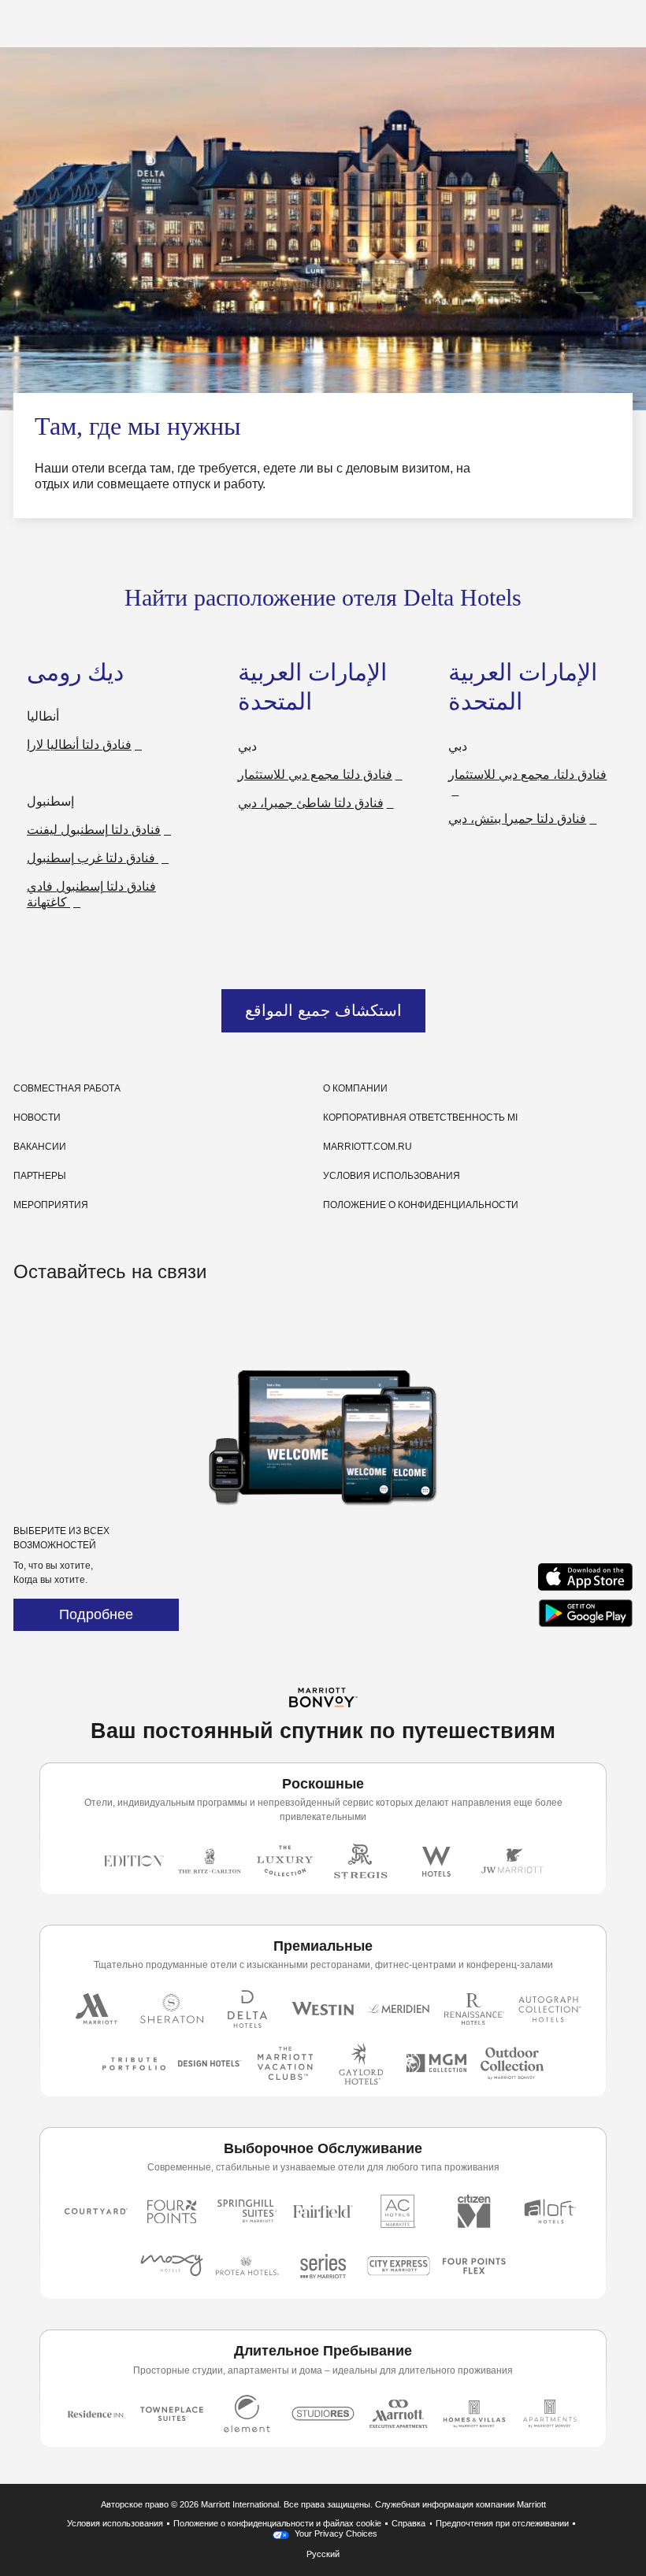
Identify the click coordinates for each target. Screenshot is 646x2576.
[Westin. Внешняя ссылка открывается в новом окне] (323, 2009)
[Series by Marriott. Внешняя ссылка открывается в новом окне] (323, 2266)
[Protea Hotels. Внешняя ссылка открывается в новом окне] (247, 2266)
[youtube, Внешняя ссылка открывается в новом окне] (86, 1320)
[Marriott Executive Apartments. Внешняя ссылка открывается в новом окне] (399, 2414)
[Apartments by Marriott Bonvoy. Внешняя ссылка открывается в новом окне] (550, 2414)
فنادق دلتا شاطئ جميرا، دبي (311, 803)
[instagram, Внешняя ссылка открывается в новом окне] (28, 1320)
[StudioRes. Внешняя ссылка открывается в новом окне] (323, 2414)
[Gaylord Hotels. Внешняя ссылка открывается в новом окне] (361, 2064)
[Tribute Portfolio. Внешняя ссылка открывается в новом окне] (134, 2064)
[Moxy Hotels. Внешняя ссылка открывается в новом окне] (172, 2266)
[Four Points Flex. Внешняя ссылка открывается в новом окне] (172, 2211)
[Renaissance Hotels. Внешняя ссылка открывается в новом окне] (474, 2009)
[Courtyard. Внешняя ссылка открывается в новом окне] (96, 2211)
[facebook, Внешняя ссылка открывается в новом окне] (57, 1320)
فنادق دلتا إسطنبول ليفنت (94, 830)
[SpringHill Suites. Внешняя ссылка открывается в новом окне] (247, 2211)
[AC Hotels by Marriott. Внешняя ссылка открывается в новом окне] (399, 2211)
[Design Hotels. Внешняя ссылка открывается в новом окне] (210, 2064)
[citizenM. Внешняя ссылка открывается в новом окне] (474, 2211)
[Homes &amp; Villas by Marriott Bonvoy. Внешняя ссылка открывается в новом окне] (474, 2414)
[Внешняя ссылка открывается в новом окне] (585, 1590)
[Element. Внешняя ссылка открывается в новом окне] (247, 2414)
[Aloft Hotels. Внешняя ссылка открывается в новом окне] (550, 2211)
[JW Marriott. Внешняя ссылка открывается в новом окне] (512, 1861)
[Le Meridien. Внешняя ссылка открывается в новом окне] (399, 2009)
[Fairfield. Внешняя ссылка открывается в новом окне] (323, 2211)
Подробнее (96, 1614)
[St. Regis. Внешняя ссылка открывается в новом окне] (361, 1861)
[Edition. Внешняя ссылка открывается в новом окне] (134, 1861)
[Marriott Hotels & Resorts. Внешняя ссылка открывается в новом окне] (96, 2009)
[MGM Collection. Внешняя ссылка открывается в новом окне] (436, 2064)
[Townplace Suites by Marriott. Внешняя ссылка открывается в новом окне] (172, 2414)
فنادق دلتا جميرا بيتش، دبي (517, 819)
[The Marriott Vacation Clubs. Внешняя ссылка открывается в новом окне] (285, 2064)
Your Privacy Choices (335, 2533)
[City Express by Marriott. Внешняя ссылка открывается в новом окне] (399, 2266)
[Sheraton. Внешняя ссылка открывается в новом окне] (172, 2009)
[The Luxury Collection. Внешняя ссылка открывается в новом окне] (285, 1861)
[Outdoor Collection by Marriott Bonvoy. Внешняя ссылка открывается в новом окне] (512, 2064)
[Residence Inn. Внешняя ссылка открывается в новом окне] (96, 2414)
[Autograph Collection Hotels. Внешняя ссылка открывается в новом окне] (550, 2009)
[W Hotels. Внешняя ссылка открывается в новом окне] (436, 1861)
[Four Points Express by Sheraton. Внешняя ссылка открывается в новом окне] (474, 2266)
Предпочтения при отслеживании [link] (502, 2523)
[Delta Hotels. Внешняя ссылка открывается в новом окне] (247, 2009)
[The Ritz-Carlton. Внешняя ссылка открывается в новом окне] (210, 1861)
